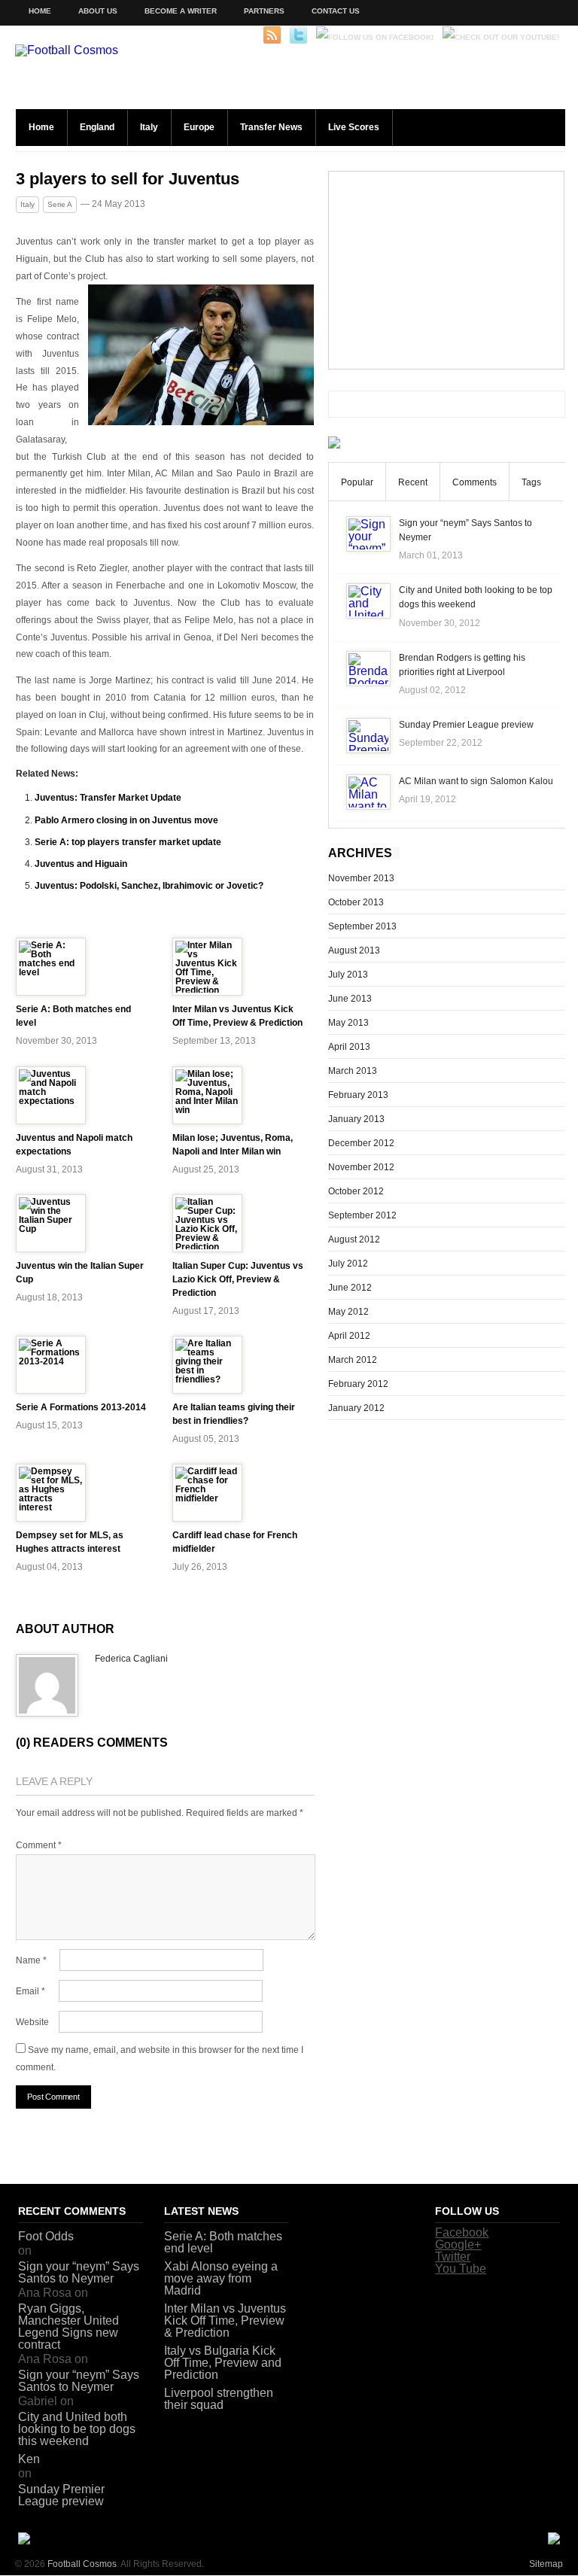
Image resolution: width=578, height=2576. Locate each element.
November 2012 (361, 1167)
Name (31, 1960)
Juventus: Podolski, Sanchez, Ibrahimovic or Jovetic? (149, 886)
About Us (98, 11)
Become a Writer (181, 11)
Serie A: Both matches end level (223, 2242)
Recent (413, 482)
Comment (39, 1845)
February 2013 (358, 1095)
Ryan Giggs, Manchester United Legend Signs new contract (68, 2327)
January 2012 (356, 1408)
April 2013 (349, 1047)
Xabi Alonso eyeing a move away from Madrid (221, 2278)
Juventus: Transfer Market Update (108, 798)
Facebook (462, 2232)
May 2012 (348, 1312)
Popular (357, 482)
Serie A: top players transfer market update (128, 842)
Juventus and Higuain (81, 864)
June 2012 (350, 1288)
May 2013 (348, 1023)
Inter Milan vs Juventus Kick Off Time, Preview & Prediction (225, 2321)
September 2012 (362, 1215)
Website (32, 2022)
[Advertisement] (446, 270)
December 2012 (361, 1143)
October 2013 (356, 902)
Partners (264, 11)
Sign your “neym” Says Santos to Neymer (79, 2272)
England (97, 127)
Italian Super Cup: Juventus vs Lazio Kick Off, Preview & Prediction (238, 1279)
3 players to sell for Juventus (128, 179)
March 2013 (353, 1071)
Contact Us (336, 11)
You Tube (461, 2269)
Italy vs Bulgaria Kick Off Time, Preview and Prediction (223, 2363)
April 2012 (349, 1336)
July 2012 (348, 1264)
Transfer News (271, 127)
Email (30, 1991)
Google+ (458, 2244)
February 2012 (358, 1384)
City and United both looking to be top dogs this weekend (77, 2429)
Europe (199, 127)
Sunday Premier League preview (466, 725)
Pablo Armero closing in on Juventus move (126, 820)
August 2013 (354, 950)
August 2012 (354, 1239)
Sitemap (546, 2564)
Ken (29, 2459)
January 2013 (356, 1119)
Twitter (453, 2257)
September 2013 (362, 926)
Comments (475, 482)
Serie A (60, 204)
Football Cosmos (82, 2564)
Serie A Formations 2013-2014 (81, 1407)
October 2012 (356, 1191)
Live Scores (354, 127)
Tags (531, 482)
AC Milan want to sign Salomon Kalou (476, 781)
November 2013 (361, 878)
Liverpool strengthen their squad (219, 2399)
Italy (149, 127)
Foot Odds (46, 2236)
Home (40, 11)
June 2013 (350, 999)
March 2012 (353, 1360)
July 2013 (348, 975)
